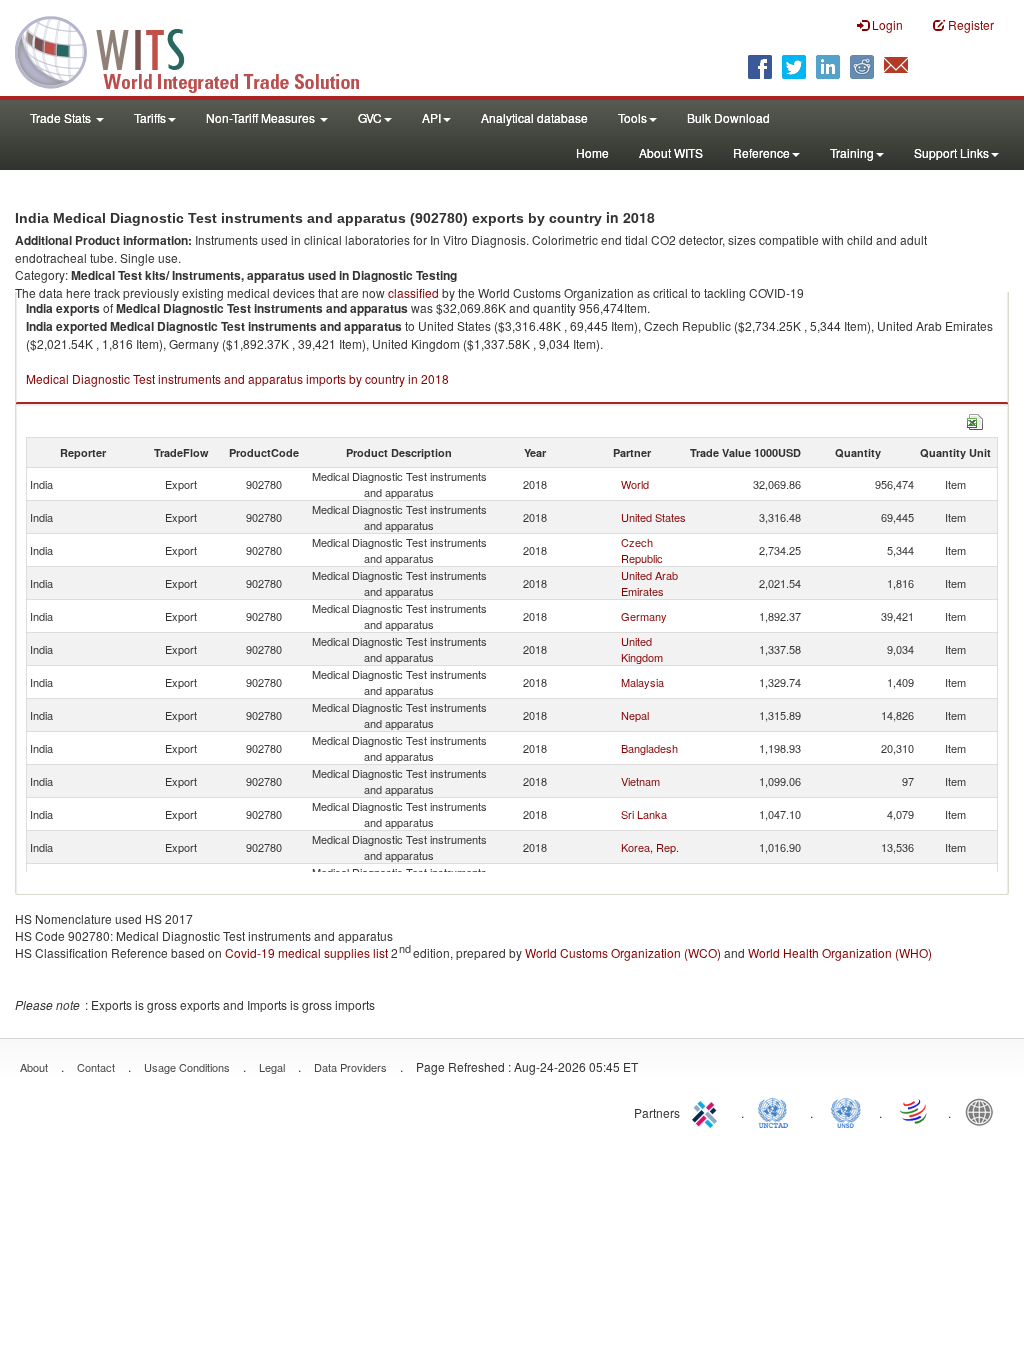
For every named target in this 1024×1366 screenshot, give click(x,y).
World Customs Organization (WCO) (623, 952)
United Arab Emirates (649, 583)
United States (653, 517)
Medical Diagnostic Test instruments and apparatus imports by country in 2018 (237, 378)
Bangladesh (649, 748)
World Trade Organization (915, 1111)
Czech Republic (642, 550)
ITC (708, 1111)
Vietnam (640, 781)
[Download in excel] (975, 419)
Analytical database (534, 117)
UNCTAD (777, 1111)
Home (592, 152)
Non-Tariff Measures (262, 117)
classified (413, 292)
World (635, 484)
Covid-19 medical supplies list (306, 952)
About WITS (671, 152)
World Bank (984, 1111)
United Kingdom (642, 649)
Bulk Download (728, 117)
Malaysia (642, 682)
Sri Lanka (644, 814)
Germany (644, 616)
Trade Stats (62, 117)
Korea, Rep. (650, 847)
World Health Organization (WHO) (840, 952)
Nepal (635, 715)
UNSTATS (846, 1111)
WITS (200, 50)
